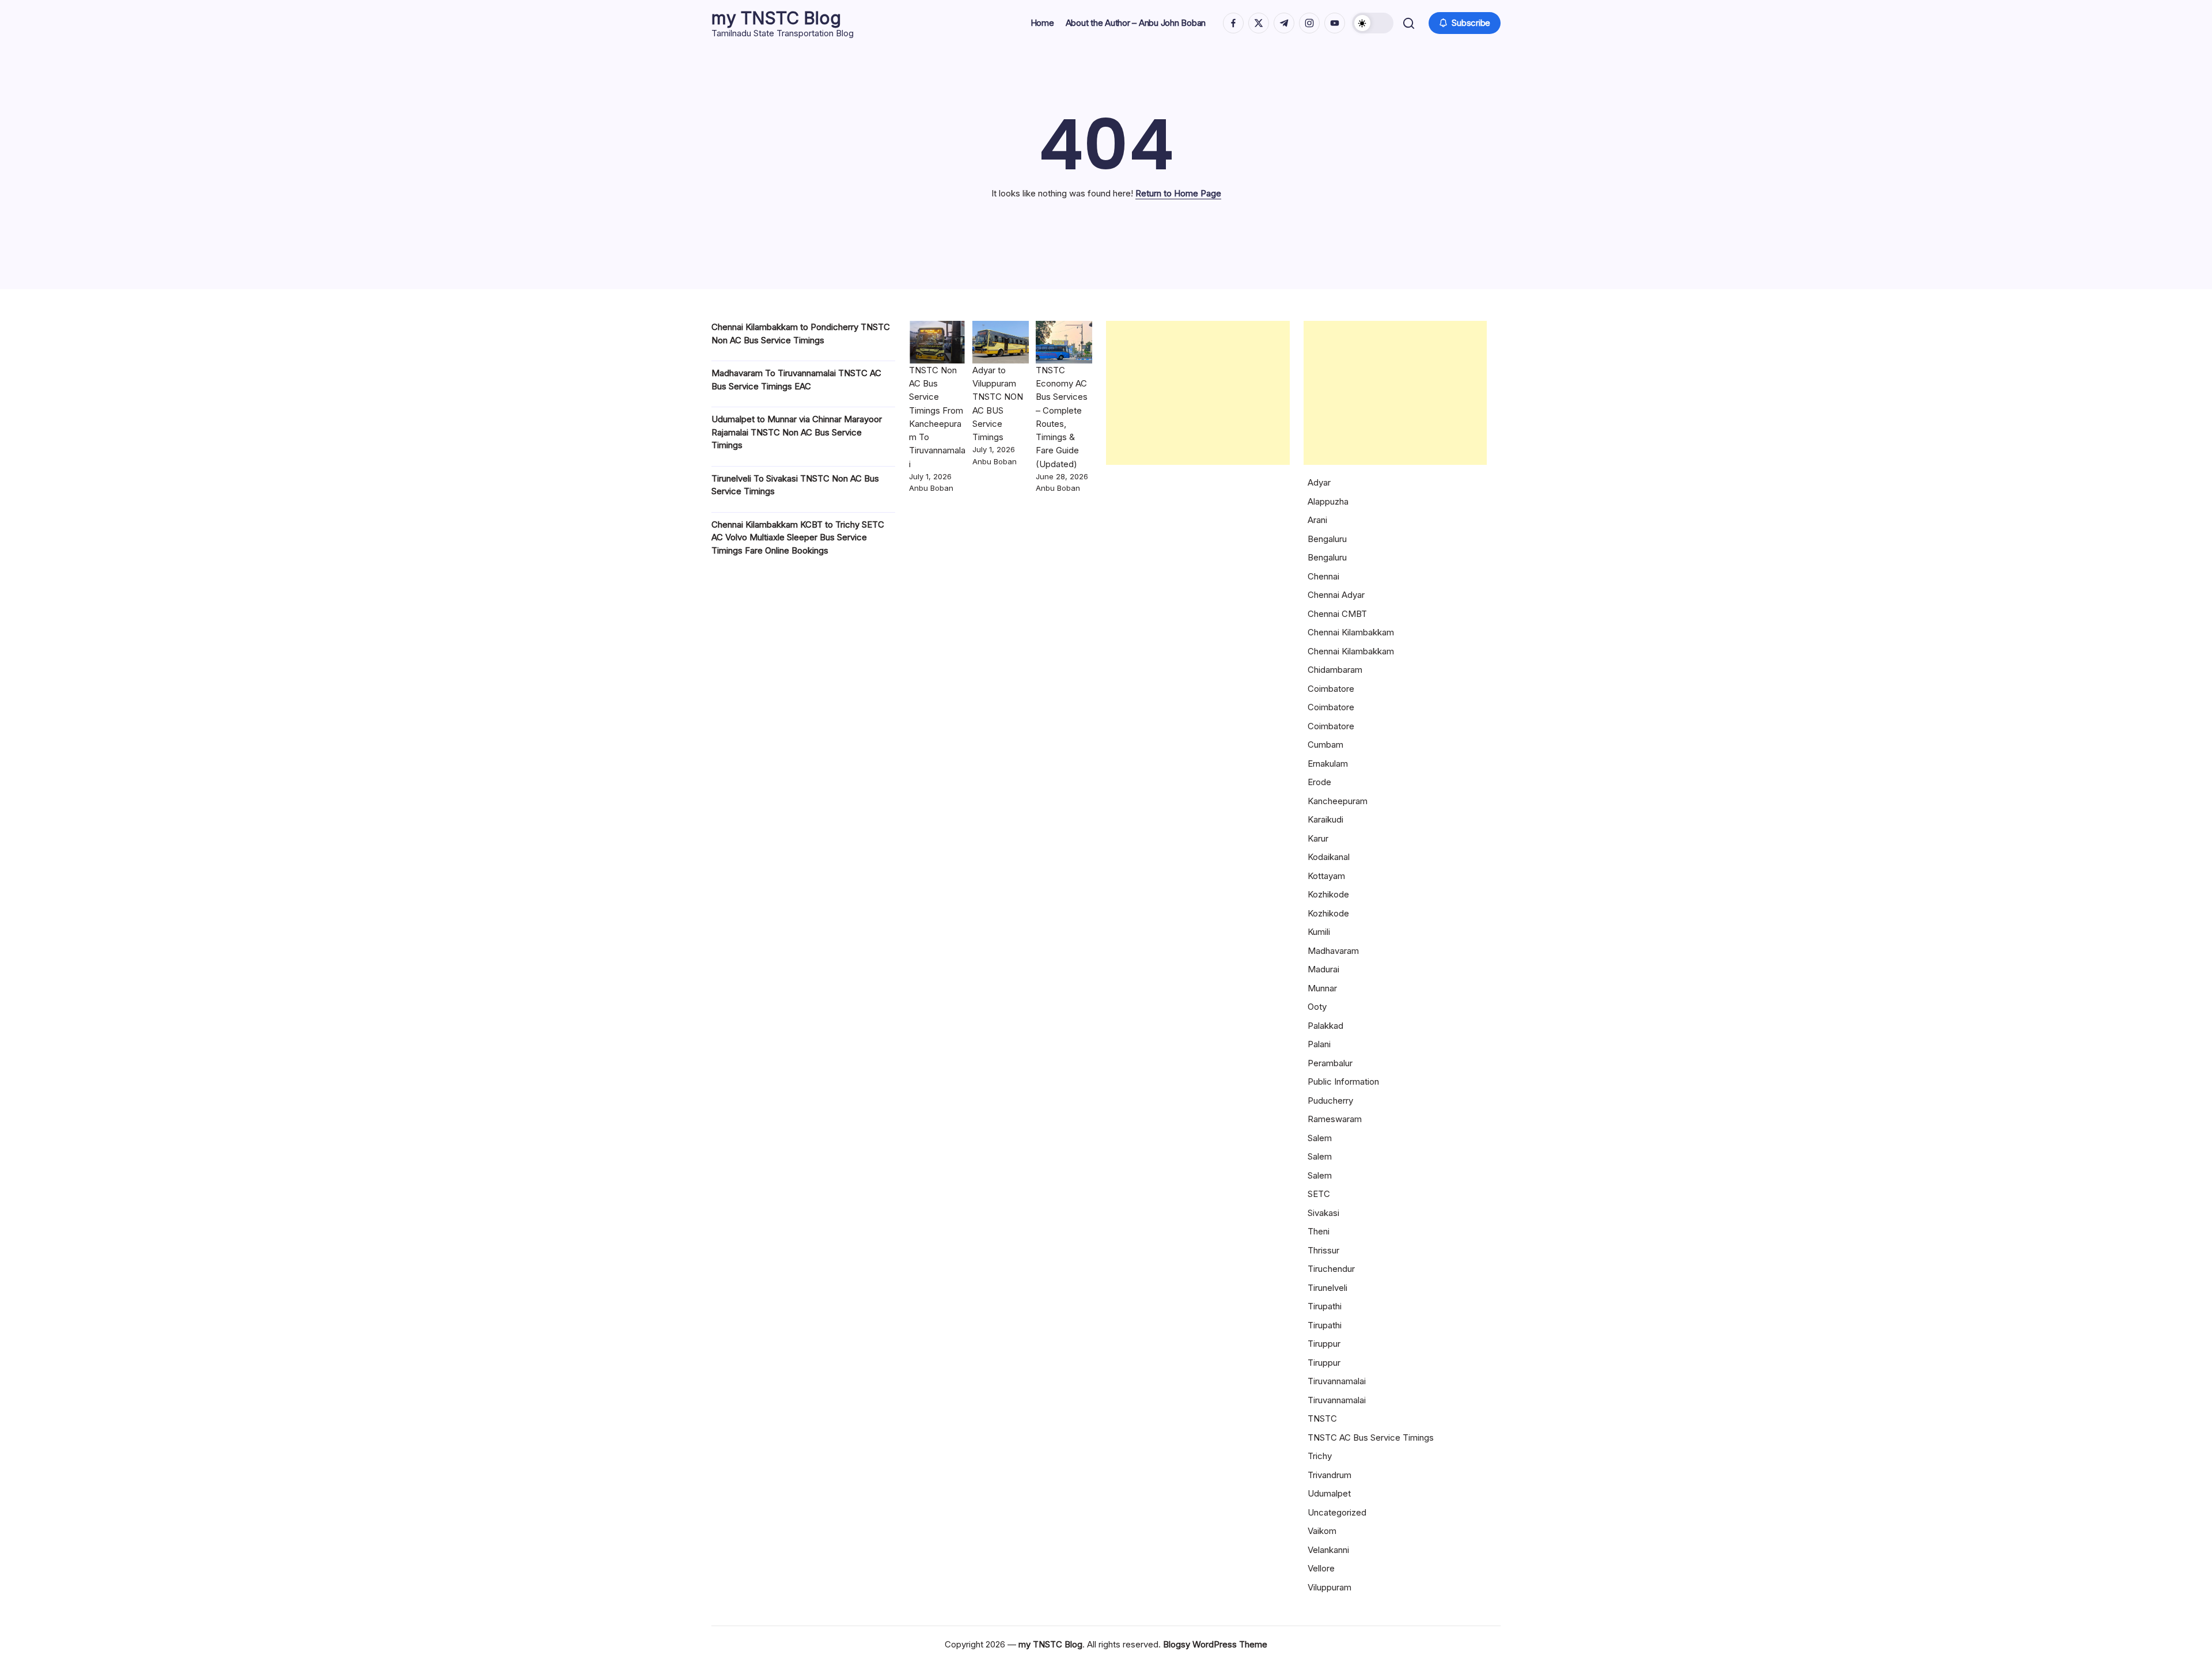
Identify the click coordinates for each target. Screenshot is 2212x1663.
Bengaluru (1327, 539)
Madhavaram (1333, 951)
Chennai (1323, 576)
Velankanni (1328, 1550)
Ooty (1317, 1007)
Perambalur (1330, 1063)
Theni (1319, 1231)
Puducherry (1330, 1101)
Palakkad (1325, 1026)
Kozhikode (1328, 894)
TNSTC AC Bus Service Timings (1371, 1437)
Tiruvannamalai (1337, 1381)
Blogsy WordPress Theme (1215, 1644)
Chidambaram (1335, 670)
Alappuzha (1328, 501)
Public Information (1343, 1081)
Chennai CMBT (1337, 614)
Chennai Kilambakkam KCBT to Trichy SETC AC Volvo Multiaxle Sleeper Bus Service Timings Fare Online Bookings (798, 537)
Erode (1319, 782)
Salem (1320, 1138)
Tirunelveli (1327, 1288)
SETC (1319, 1194)
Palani (1319, 1044)
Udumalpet (1329, 1493)
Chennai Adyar (1336, 595)
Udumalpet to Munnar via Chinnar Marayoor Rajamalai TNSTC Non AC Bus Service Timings (797, 432)
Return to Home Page (1178, 193)
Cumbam (1325, 745)
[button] (1373, 23)
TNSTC (1322, 1418)
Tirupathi (1325, 1306)
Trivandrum (1330, 1475)
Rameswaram (1335, 1119)
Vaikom (1322, 1531)
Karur (1318, 838)
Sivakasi (1323, 1213)
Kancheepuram (1338, 801)
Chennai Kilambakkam (1351, 632)
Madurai (1323, 969)
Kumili (1319, 932)
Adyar (1319, 482)
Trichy (1320, 1456)
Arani (1317, 520)
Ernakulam (1328, 764)
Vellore (1321, 1568)
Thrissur (1323, 1250)
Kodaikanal (1329, 857)
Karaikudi (1325, 819)
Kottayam (1326, 876)
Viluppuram (1330, 1587)
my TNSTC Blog (776, 18)
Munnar (1322, 988)
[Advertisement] (1198, 393)
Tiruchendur (1331, 1269)
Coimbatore (1331, 689)
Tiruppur (1324, 1344)
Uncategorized (1337, 1512)
